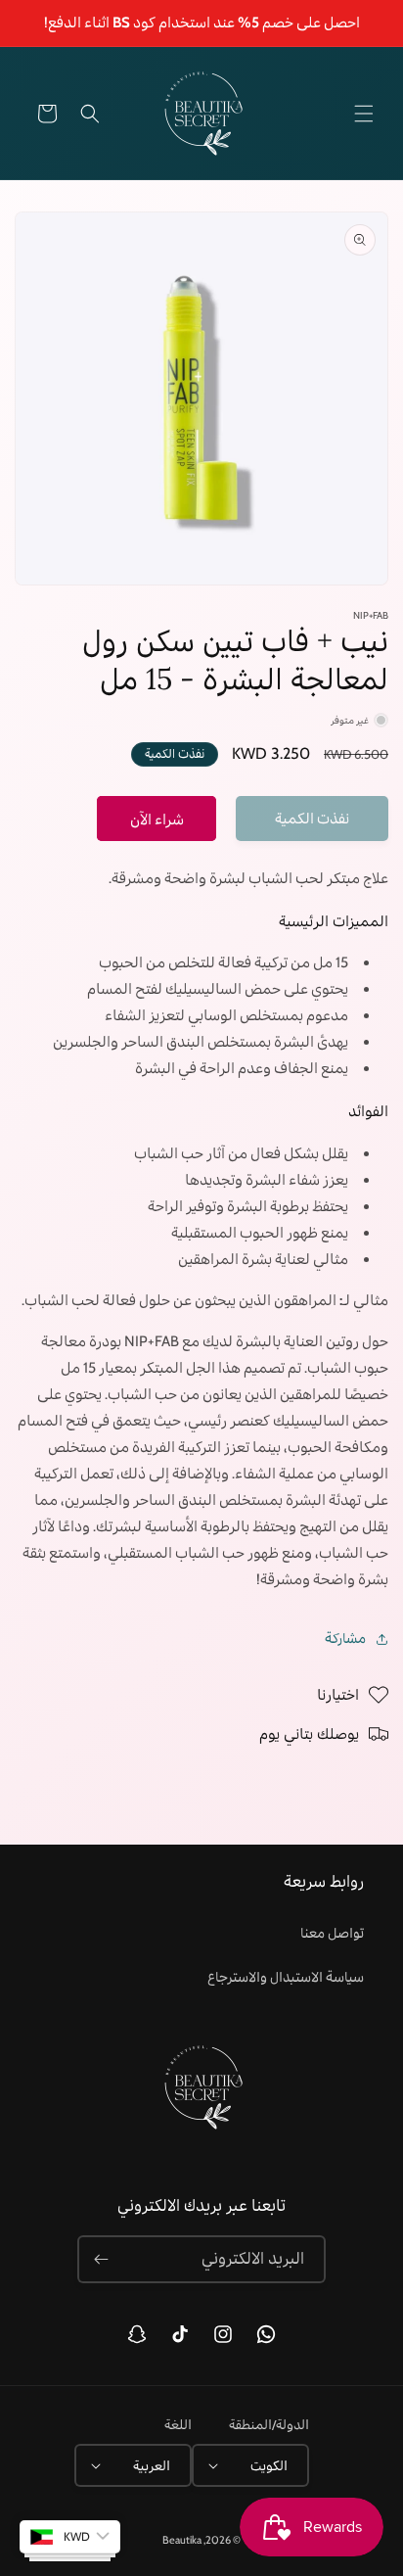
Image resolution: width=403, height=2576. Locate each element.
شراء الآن (157, 820)
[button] (364, 114)
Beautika (182, 2540)
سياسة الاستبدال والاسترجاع (286, 1977)
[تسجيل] (101, 2259)
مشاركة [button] (345, 1638)
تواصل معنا (332, 1933)
